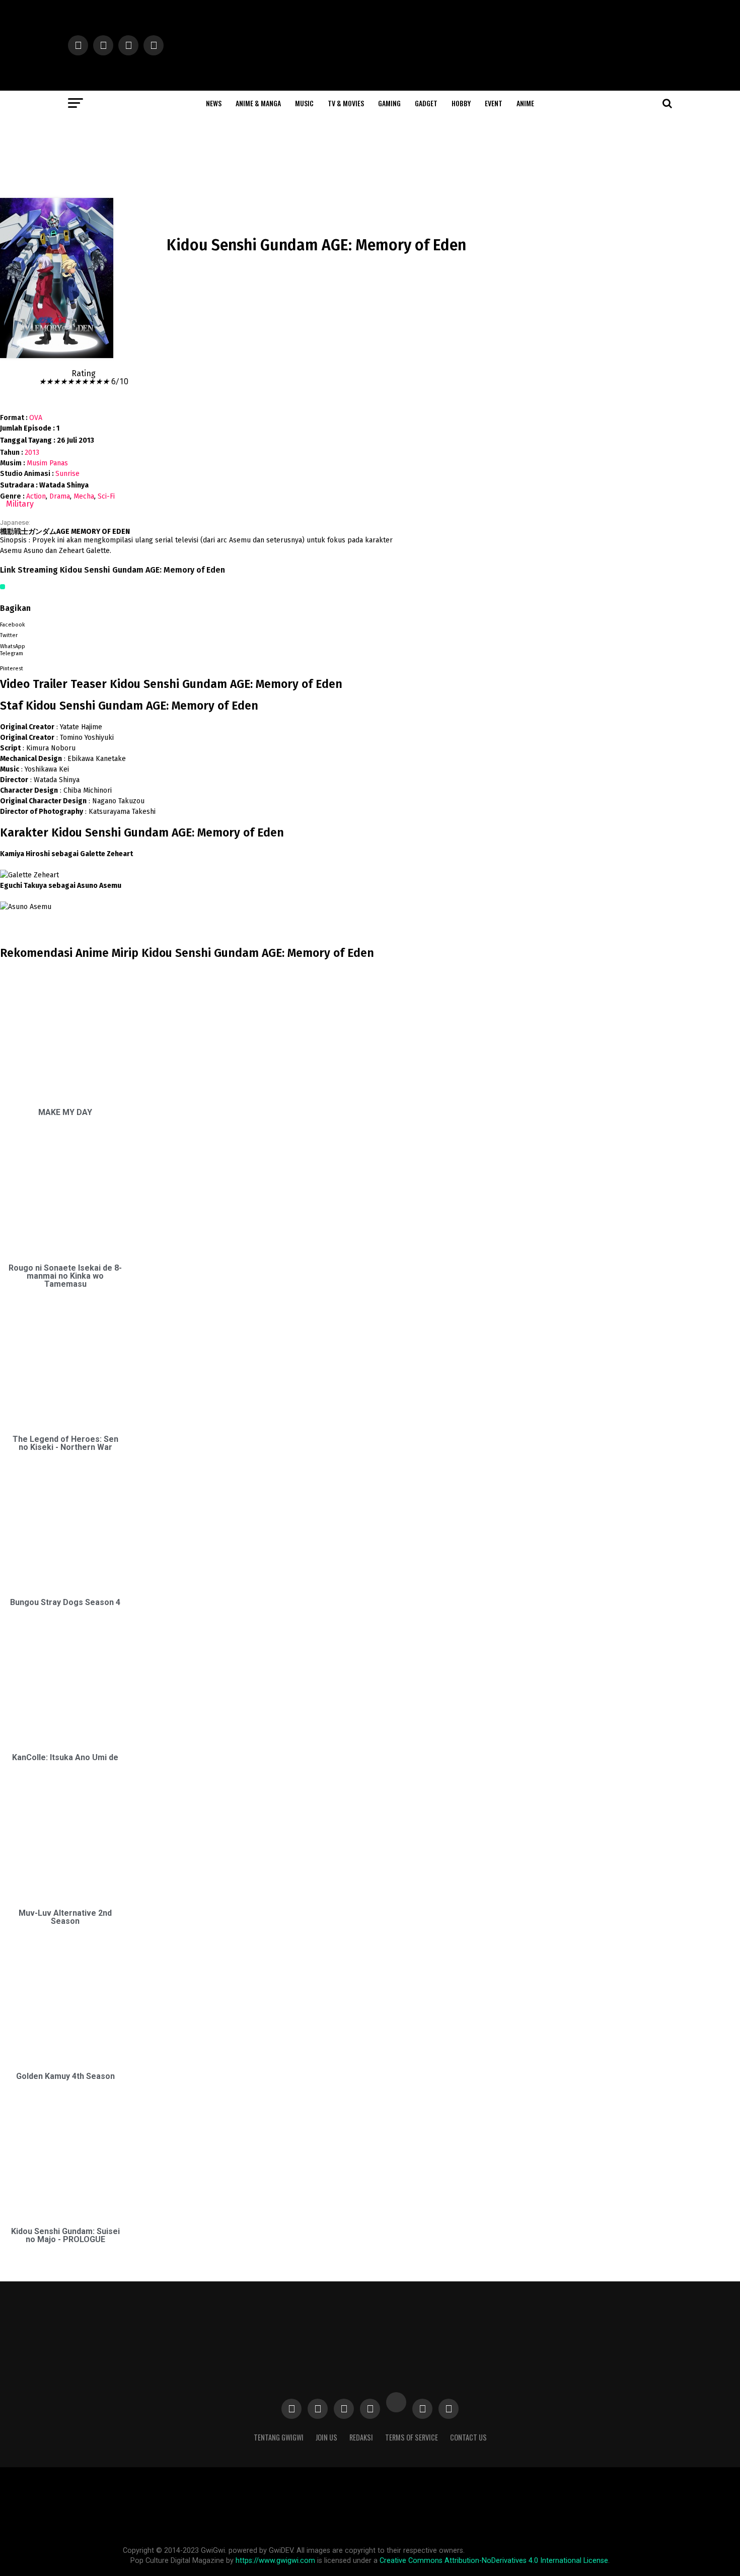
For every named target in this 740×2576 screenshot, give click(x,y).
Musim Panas (47, 463)
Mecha (84, 496)
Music (304, 103)
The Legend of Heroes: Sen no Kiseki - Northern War (65, 1443)
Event (494, 103)
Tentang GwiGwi (279, 2437)
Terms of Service (412, 2437)
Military (20, 504)
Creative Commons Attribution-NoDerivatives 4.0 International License (494, 2561)
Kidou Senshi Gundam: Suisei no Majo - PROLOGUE (65, 2235)
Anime (525, 103)
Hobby (461, 103)
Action (36, 496)
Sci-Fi (106, 496)
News (214, 103)
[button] (202, 623)
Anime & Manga (258, 103)
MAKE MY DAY (65, 1112)
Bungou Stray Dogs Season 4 (65, 1602)
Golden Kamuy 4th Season (65, 2076)
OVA (36, 418)
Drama (60, 496)
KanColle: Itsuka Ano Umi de (65, 1757)
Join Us (326, 2437)
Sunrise (67, 474)
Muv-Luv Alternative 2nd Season (65, 1917)
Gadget (426, 103)
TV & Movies (346, 103)
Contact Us (468, 2437)
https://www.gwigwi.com (275, 2561)
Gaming (389, 103)
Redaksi (361, 2437)
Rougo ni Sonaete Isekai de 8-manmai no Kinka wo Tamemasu (65, 1276)
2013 (32, 452)
